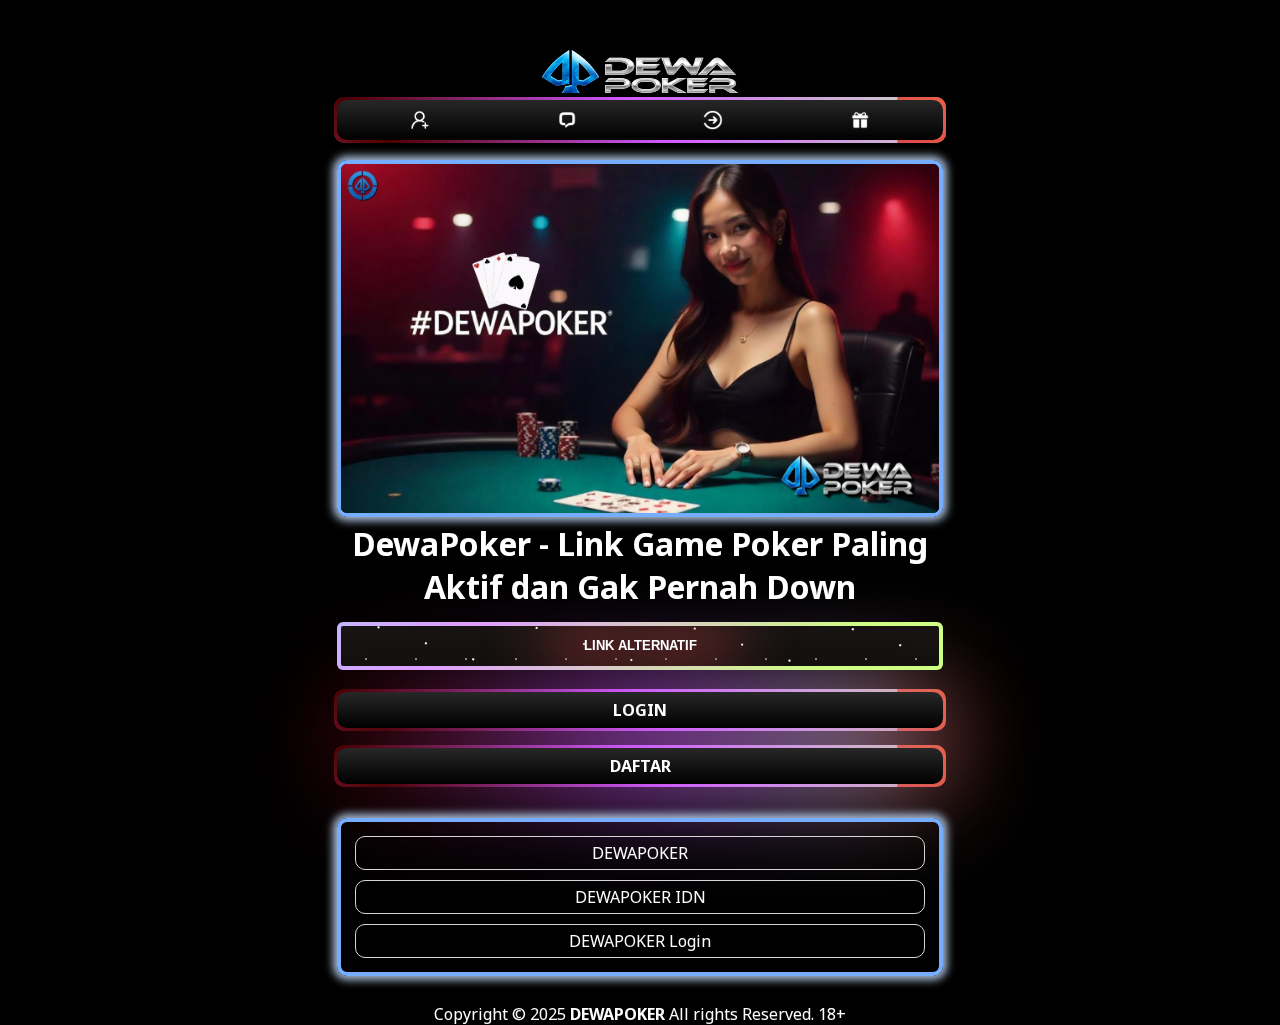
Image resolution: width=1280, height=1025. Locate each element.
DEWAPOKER (640, 853)
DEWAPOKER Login (640, 941)
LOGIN (640, 710)
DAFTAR (640, 766)
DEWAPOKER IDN (640, 897)
